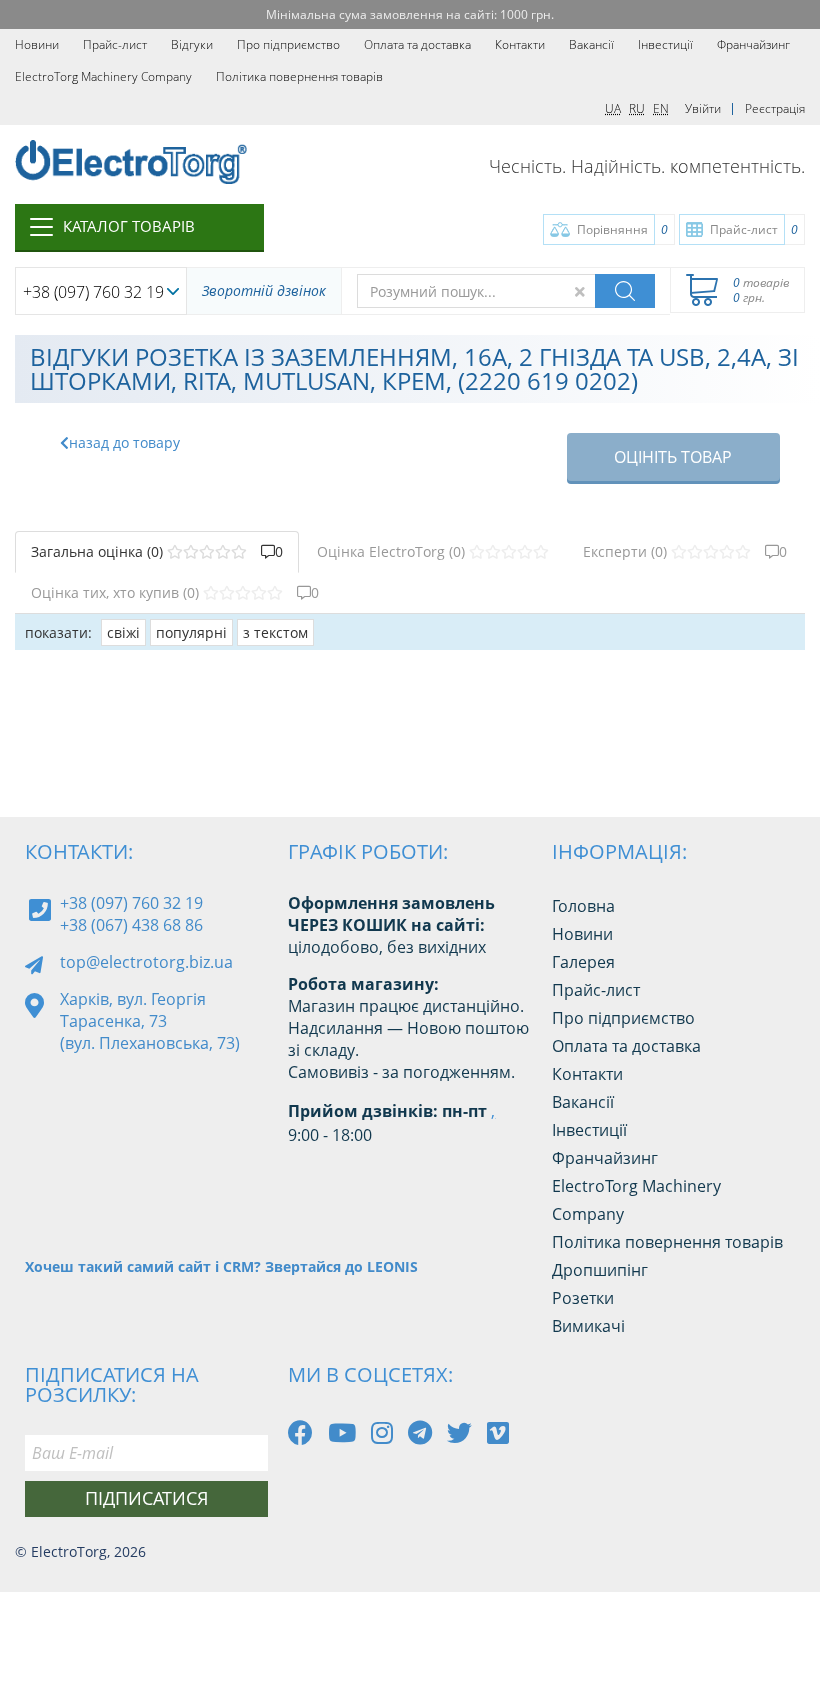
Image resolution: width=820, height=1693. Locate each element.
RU (637, 108)
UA (613, 108)
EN (661, 108)
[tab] (157, 552)
